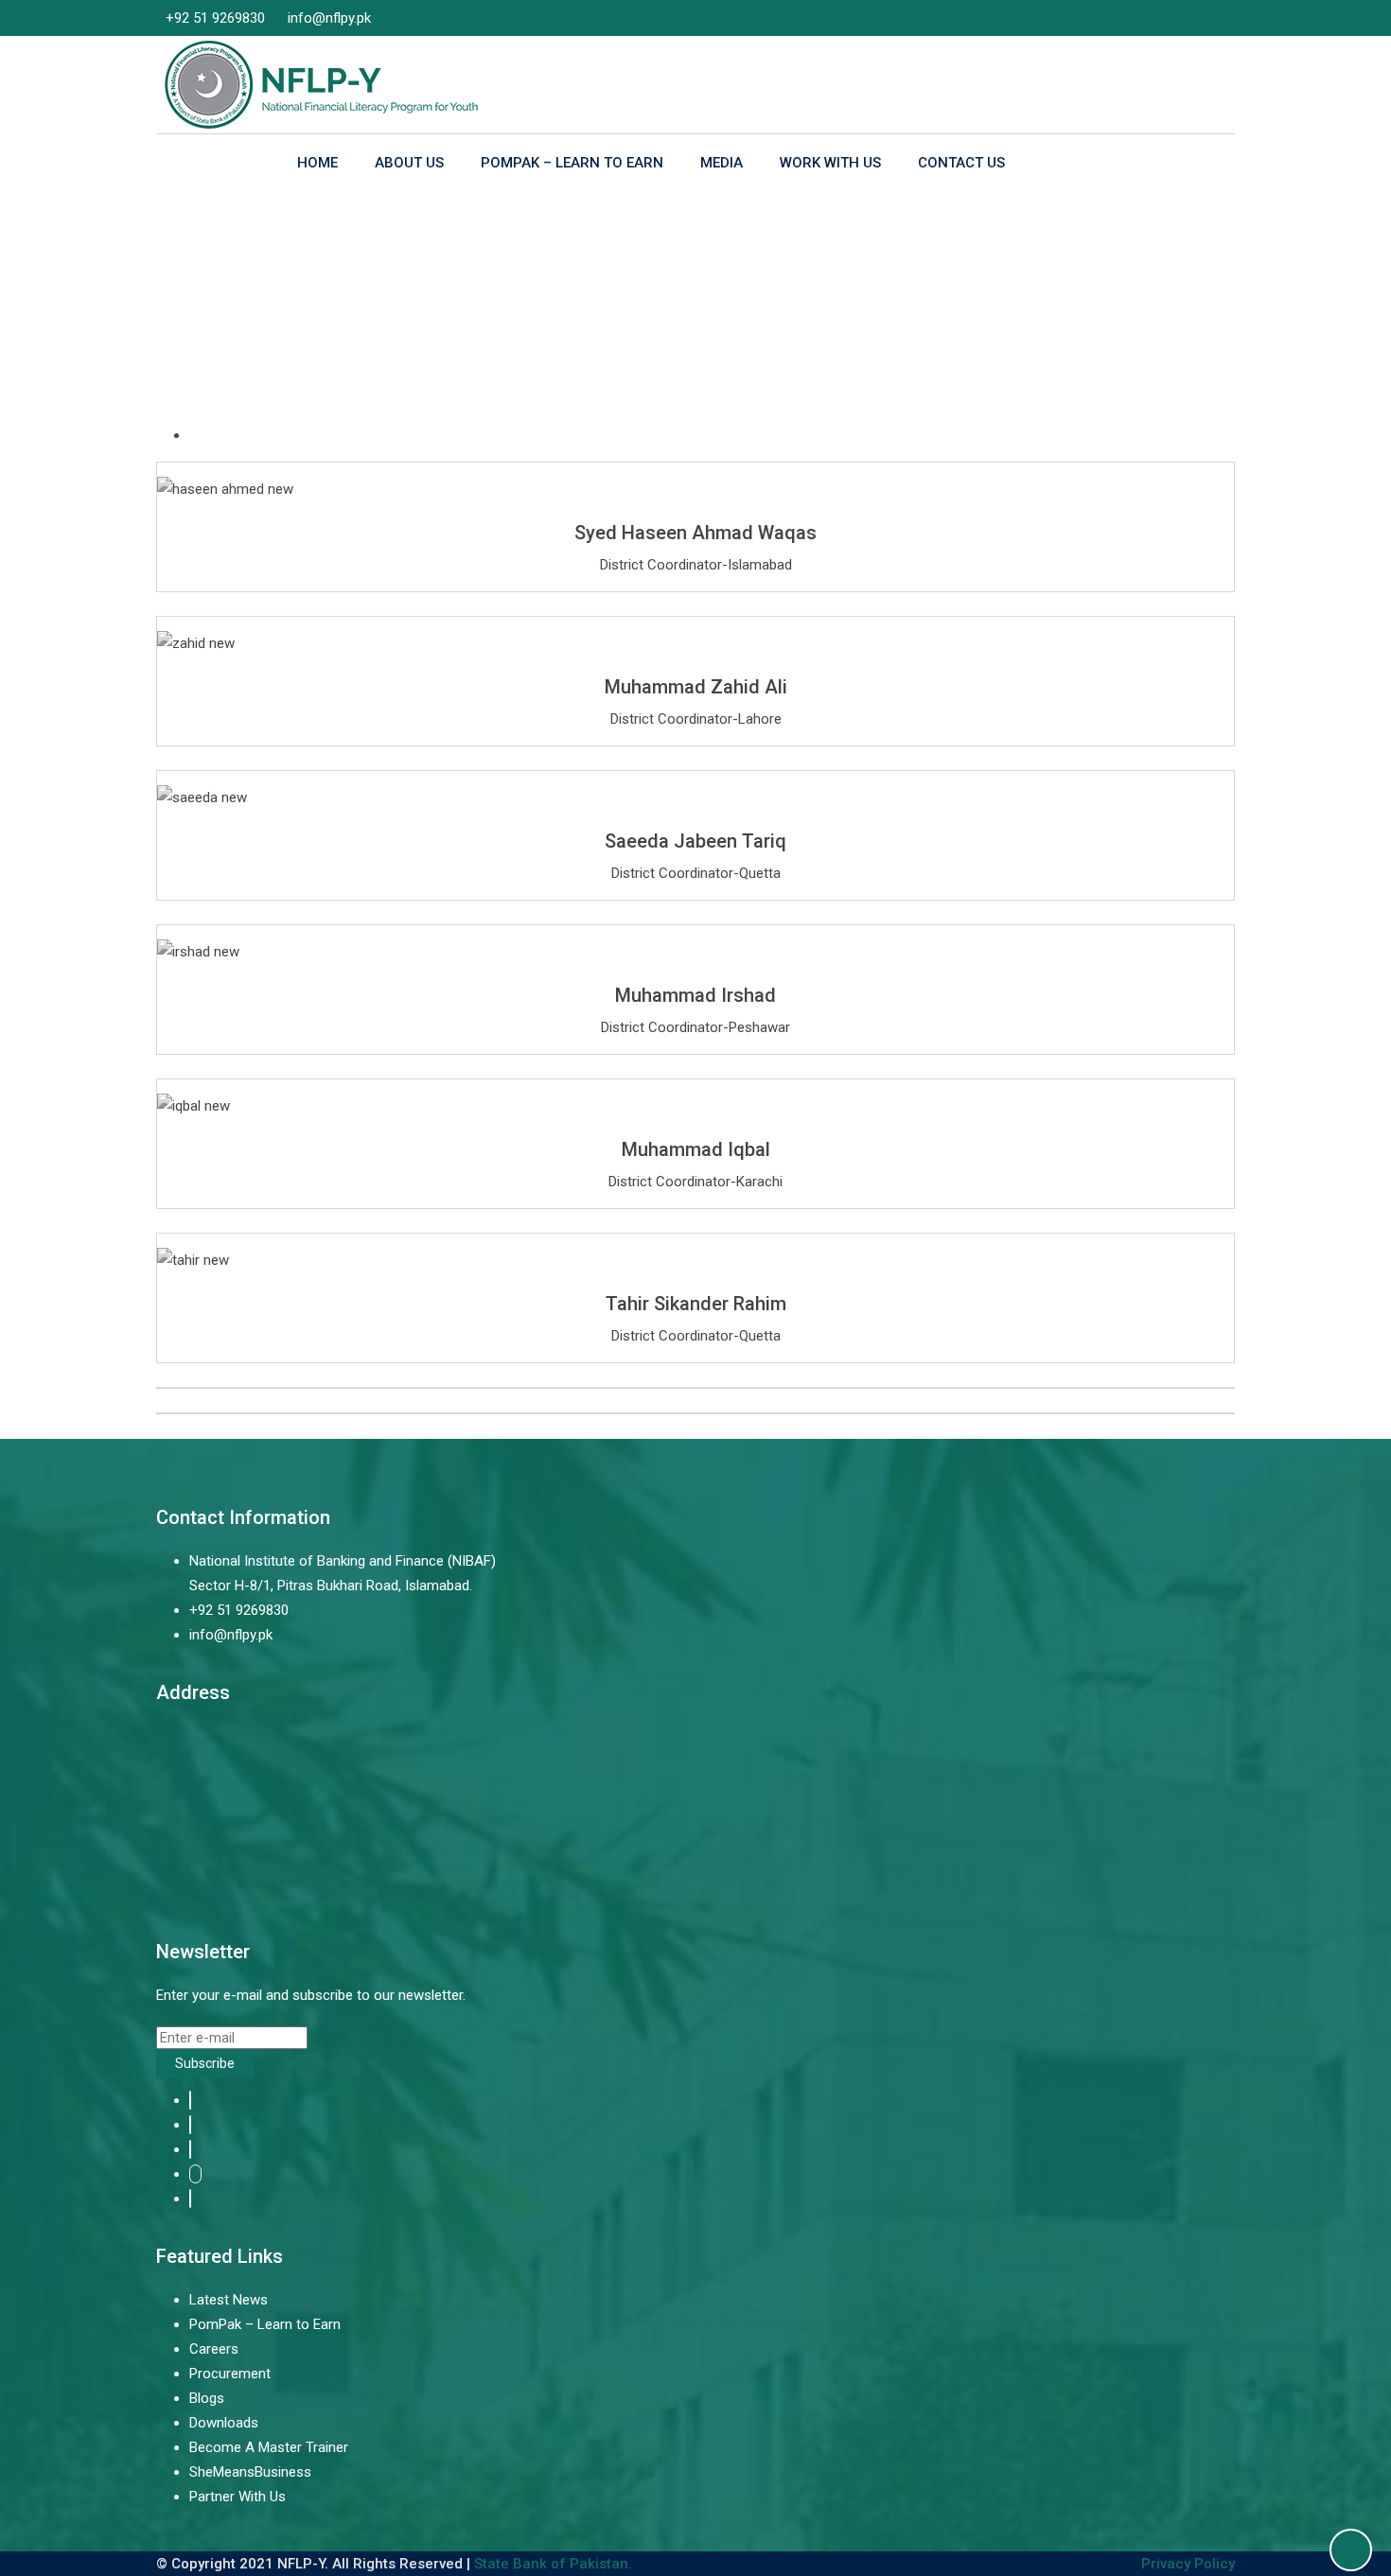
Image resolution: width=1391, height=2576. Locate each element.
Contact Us (961, 163)
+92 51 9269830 (215, 18)
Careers (214, 2349)
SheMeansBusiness (250, 2472)
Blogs (207, 2398)
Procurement (230, 2374)
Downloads (224, 2423)
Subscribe (205, 2063)
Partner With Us (238, 2497)
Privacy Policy (1188, 2564)
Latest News (229, 2300)
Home (317, 163)
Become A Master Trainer (269, 2447)
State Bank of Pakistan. (553, 2564)
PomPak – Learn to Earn (572, 163)
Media (722, 163)
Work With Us (830, 163)
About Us (409, 163)
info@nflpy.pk (329, 18)
